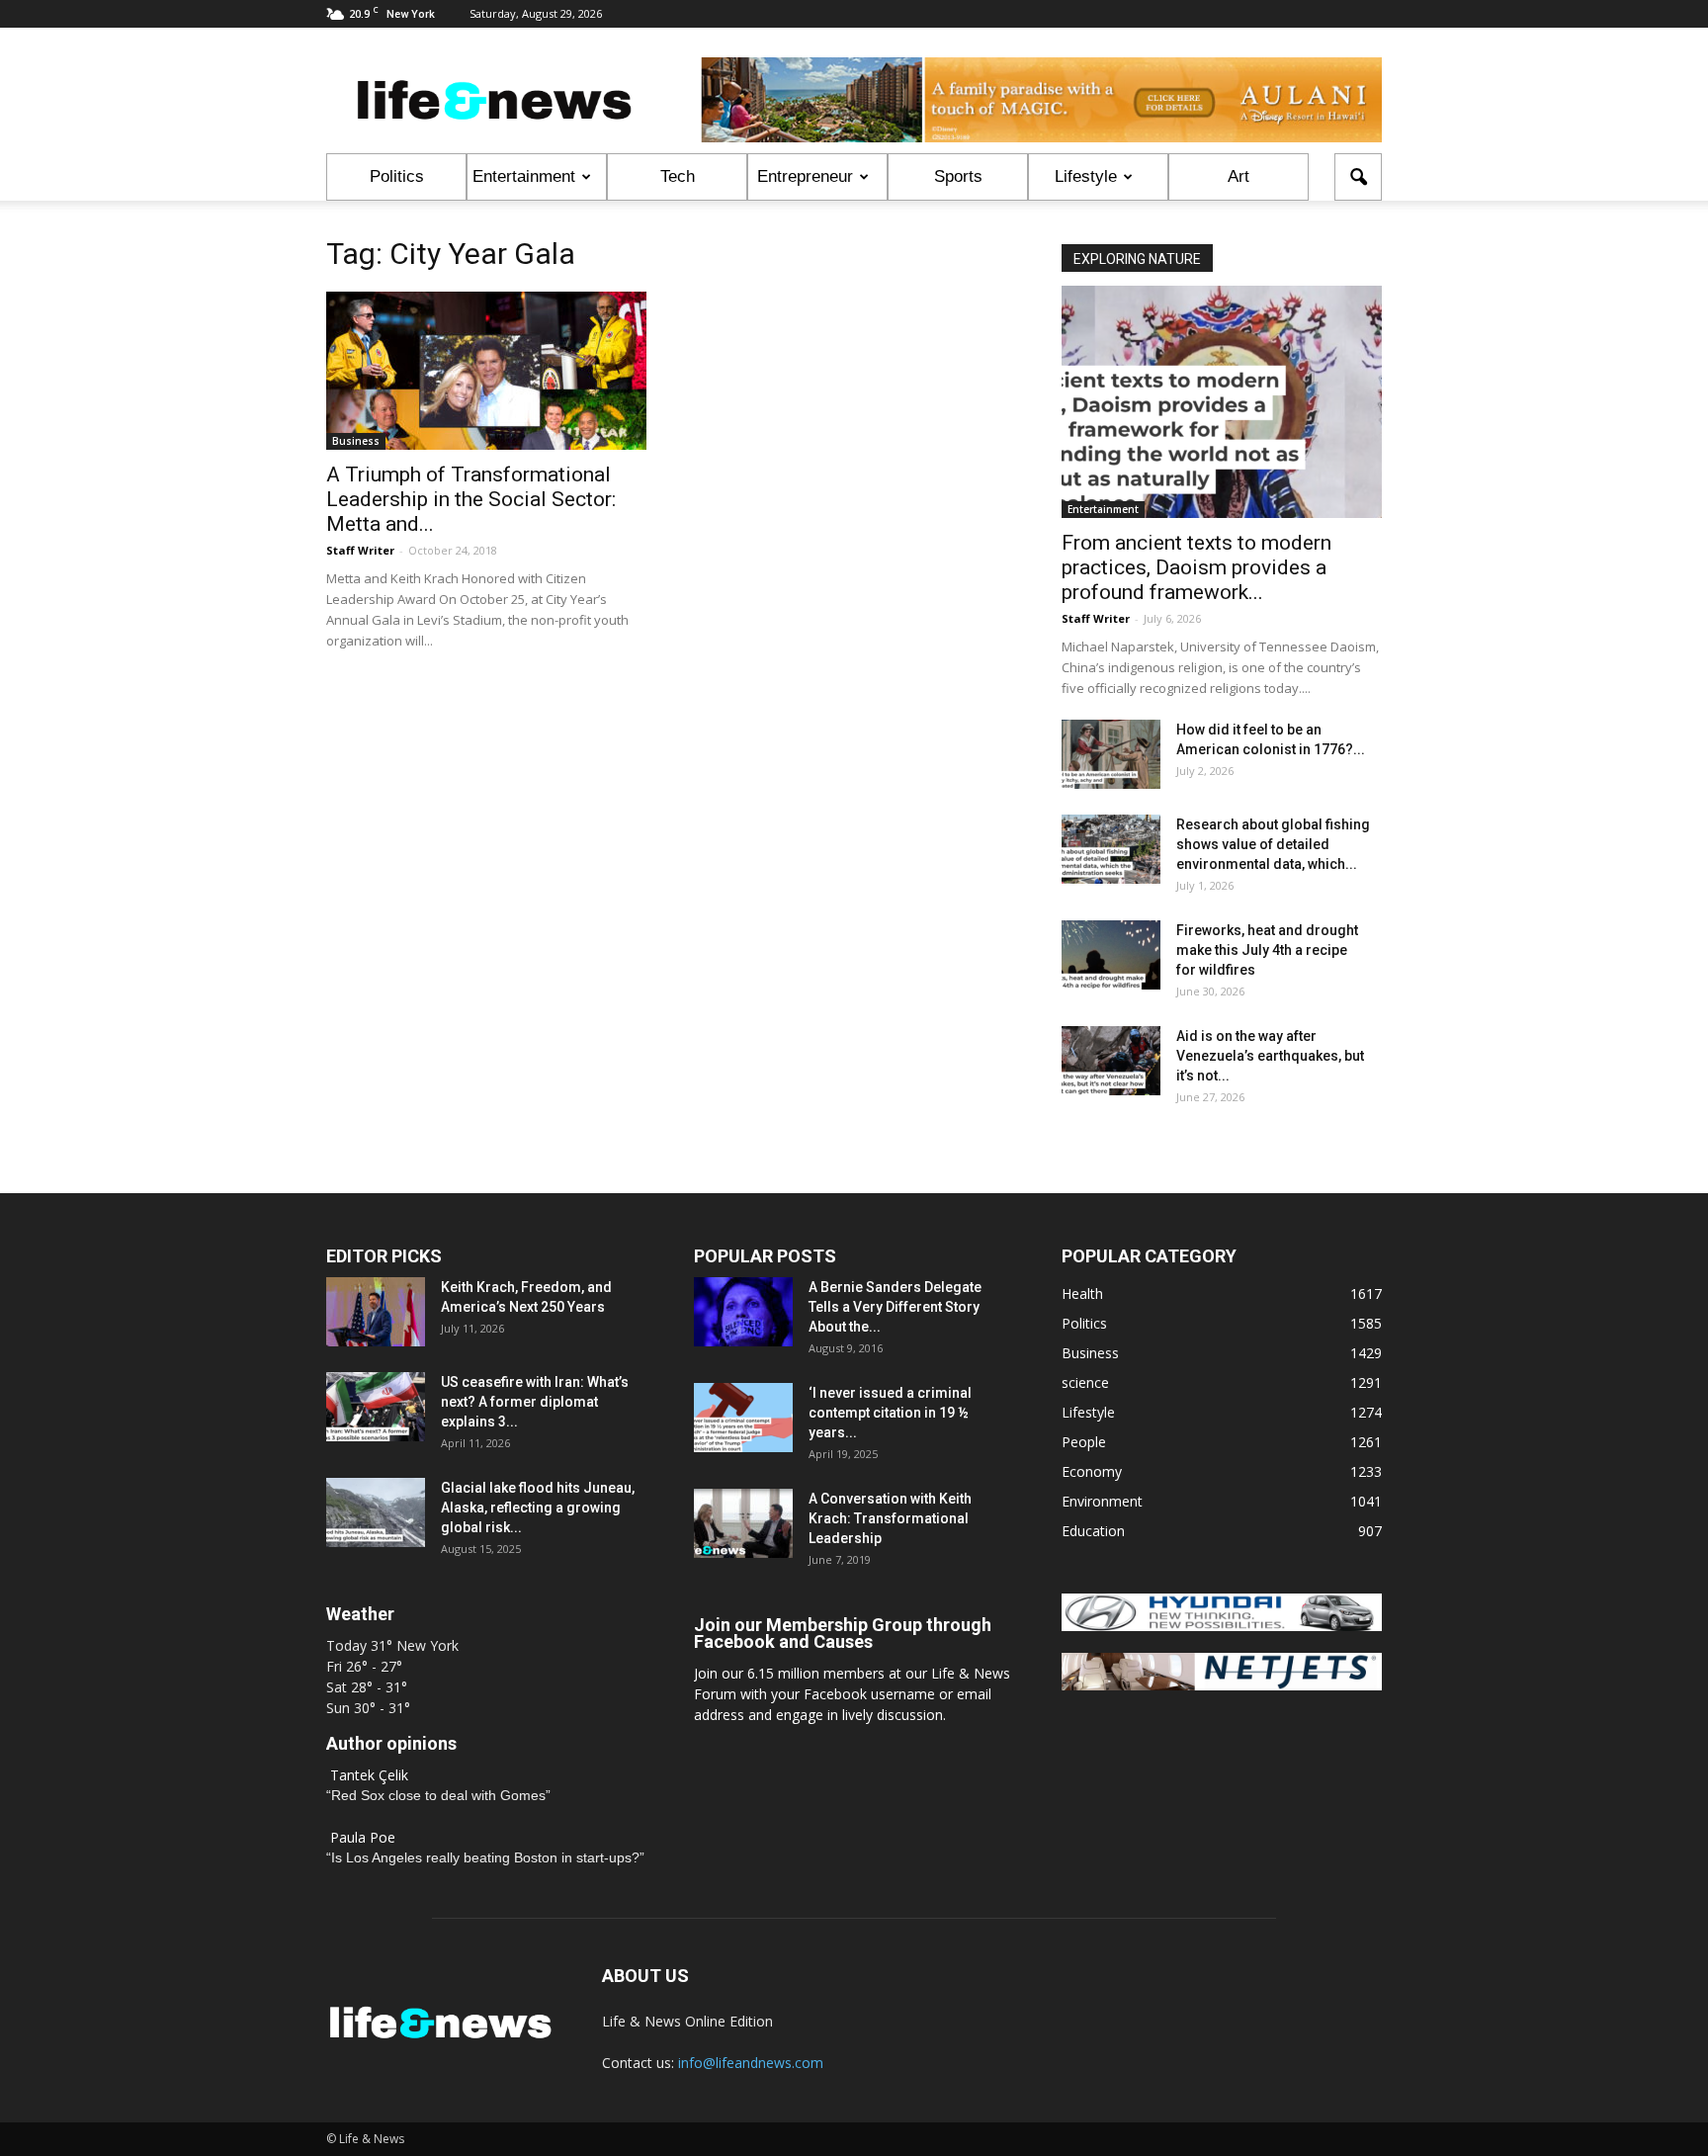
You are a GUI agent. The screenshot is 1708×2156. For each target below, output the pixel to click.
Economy (1092, 1471)
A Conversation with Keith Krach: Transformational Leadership (890, 1518)
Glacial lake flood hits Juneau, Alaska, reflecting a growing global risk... (538, 1508)
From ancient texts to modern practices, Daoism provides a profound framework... (1196, 567)
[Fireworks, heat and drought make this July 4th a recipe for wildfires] (1111, 955)
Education (1093, 1531)
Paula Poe (363, 1837)
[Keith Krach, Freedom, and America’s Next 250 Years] (376, 1312)
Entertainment (524, 176)
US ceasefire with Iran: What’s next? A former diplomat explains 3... (535, 1402)
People (1084, 1442)
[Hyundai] (1222, 1626)
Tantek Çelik (369, 1775)
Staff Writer (360, 550)
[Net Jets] (1222, 1685)
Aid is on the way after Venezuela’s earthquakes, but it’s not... (1270, 1056)
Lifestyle (1086, 176)
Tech (678, 176)
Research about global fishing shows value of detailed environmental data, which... (1273, 844)
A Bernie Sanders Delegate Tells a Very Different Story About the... (895, 1307)
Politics (397, 176)
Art (1238, 176)
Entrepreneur (805, 176)
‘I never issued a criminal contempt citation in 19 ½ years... (890, 1413)
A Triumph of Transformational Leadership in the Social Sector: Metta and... (471, 499)
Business (356, 441)
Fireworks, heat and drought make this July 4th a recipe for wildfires (1267, 950)
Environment (1102, 1501)
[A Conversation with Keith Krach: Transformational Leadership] (743, 1523)
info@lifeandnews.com (751, 2063)
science (1085, 1382)
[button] (1358, 177)
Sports (958, 176)
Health (1082, 1294)
